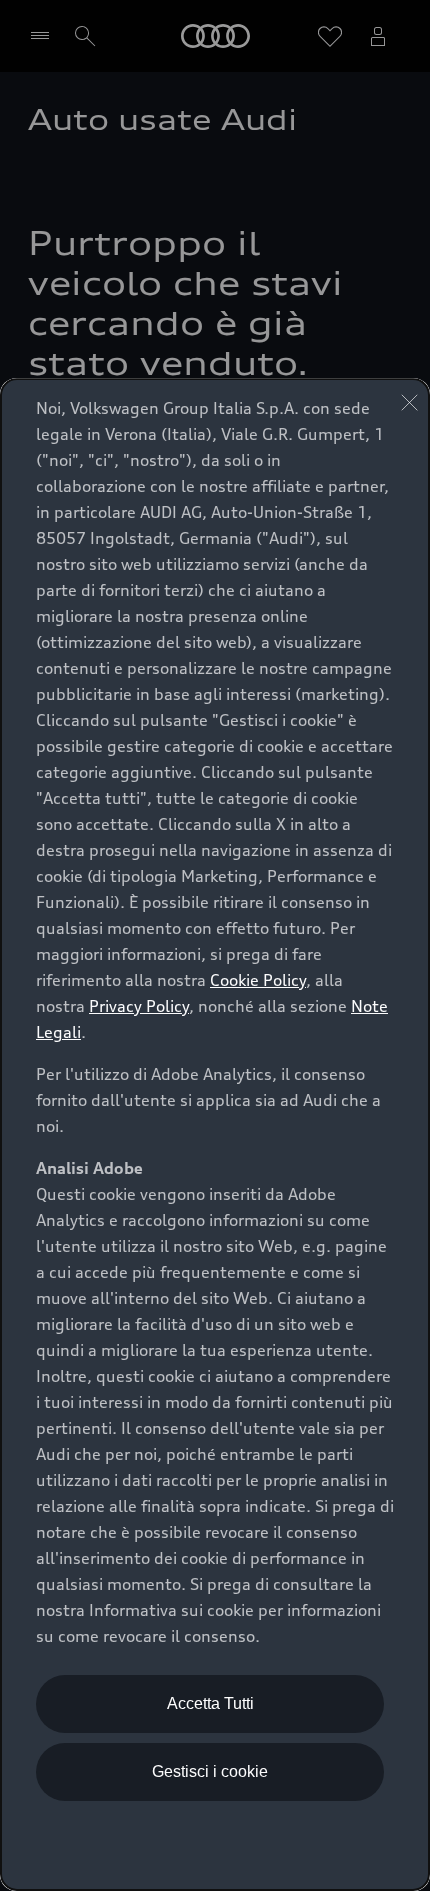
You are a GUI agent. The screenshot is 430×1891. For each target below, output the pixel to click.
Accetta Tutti (210, 1703)
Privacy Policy (139, 1006)
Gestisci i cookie (210, 1771)
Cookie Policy (258, 980)
